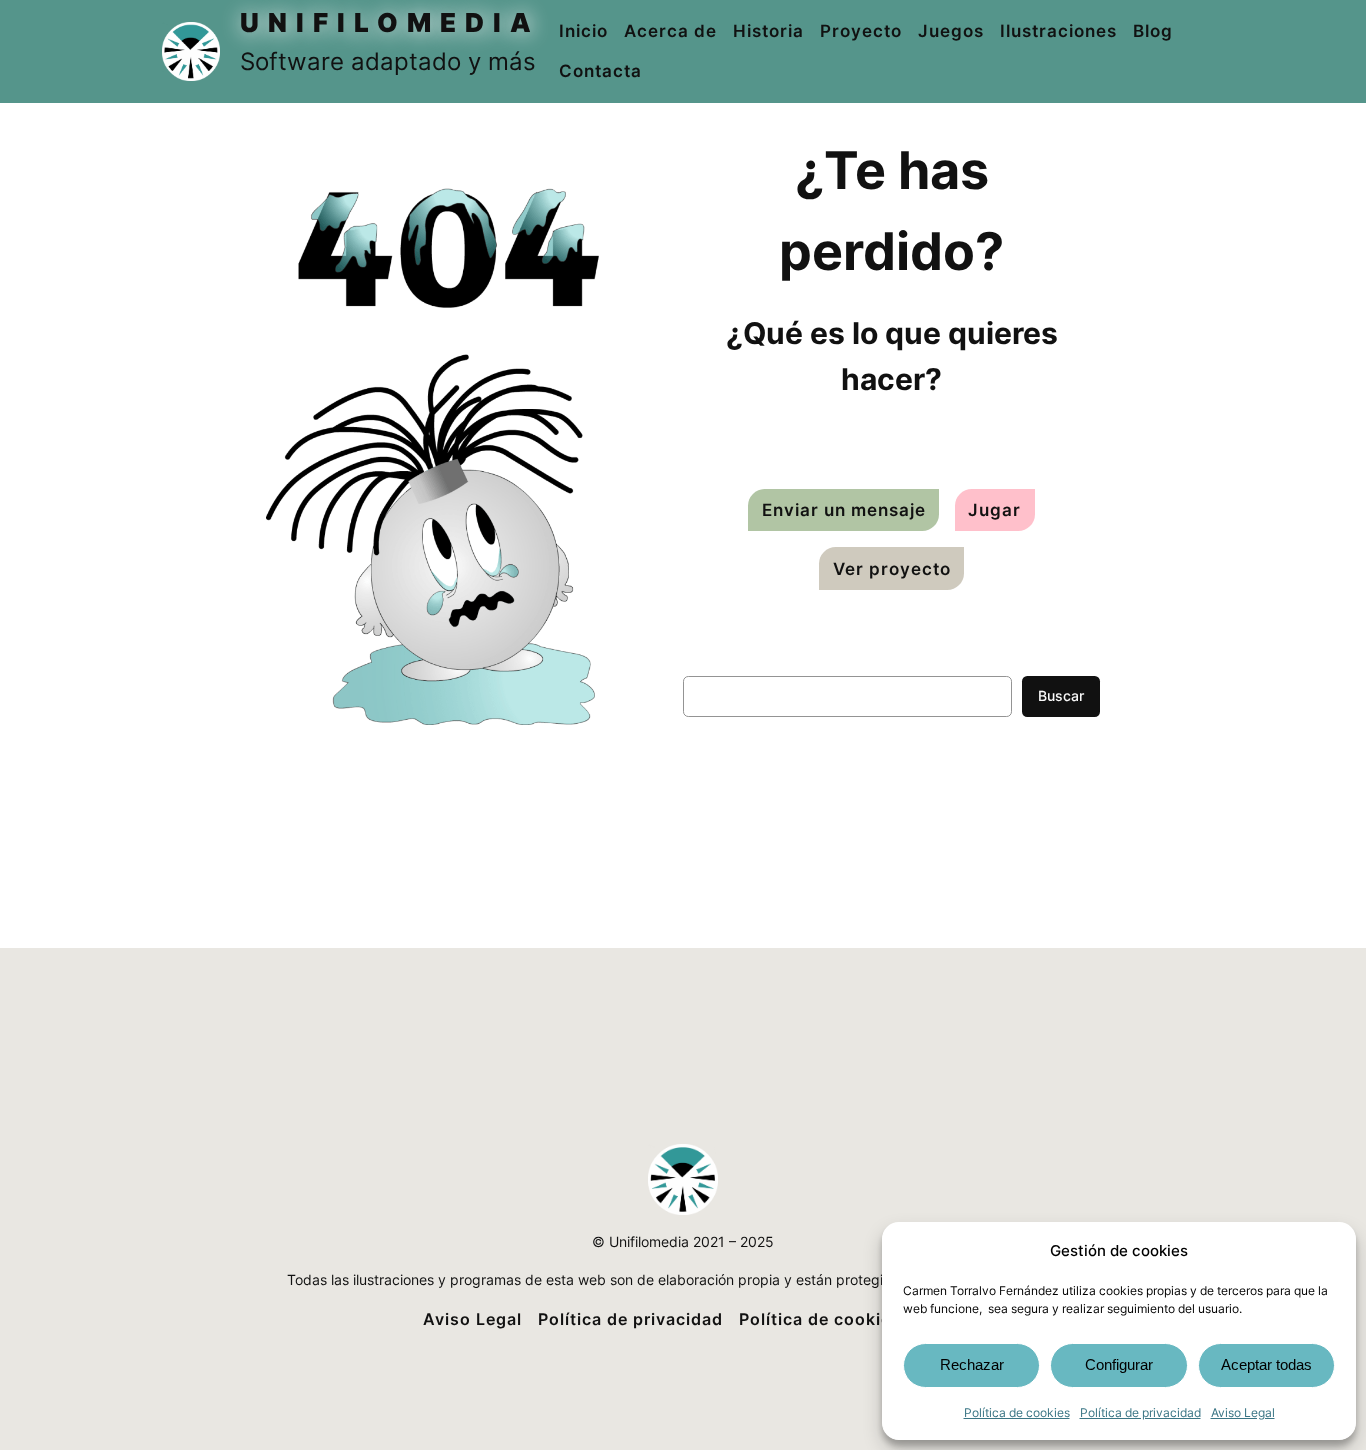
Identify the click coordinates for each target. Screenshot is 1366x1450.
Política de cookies (1017, 1412)
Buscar (1061, 695)
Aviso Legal (1243, 1412)
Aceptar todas (1266, 1364)
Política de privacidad (1140, 1412)
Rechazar (972, 1364)
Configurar (1119, 1364)
